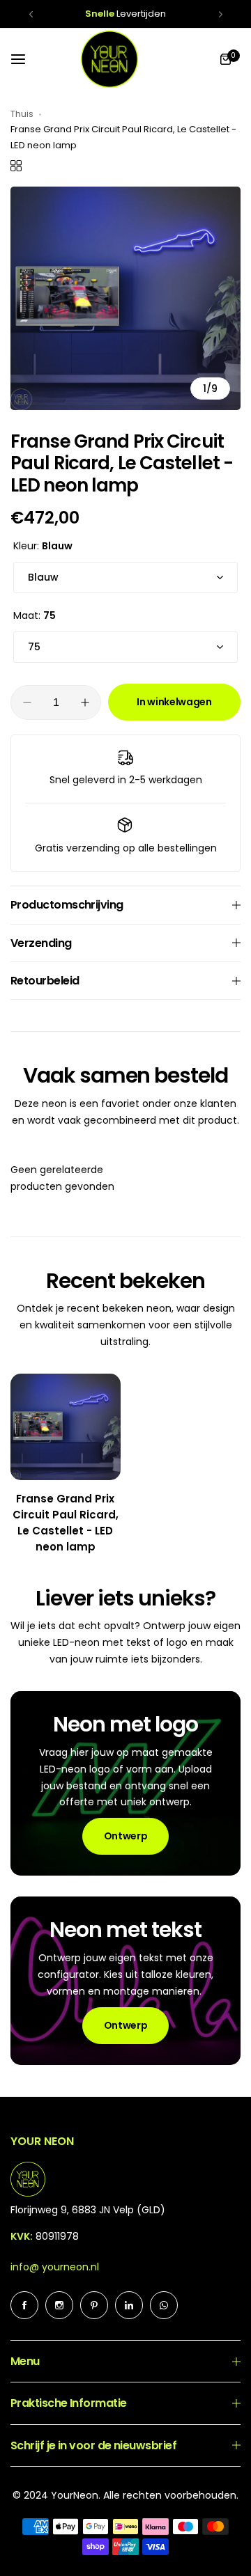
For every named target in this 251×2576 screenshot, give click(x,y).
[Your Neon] (109, 59)
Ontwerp (126, 1836)
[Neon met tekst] (125, 1980)
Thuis (22, 114)
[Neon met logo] (125, 1783)
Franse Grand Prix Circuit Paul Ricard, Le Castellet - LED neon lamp (66, 1523)
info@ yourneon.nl (55, 2267)
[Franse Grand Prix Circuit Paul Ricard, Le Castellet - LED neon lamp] (66, 1427)
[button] (31, 14)
